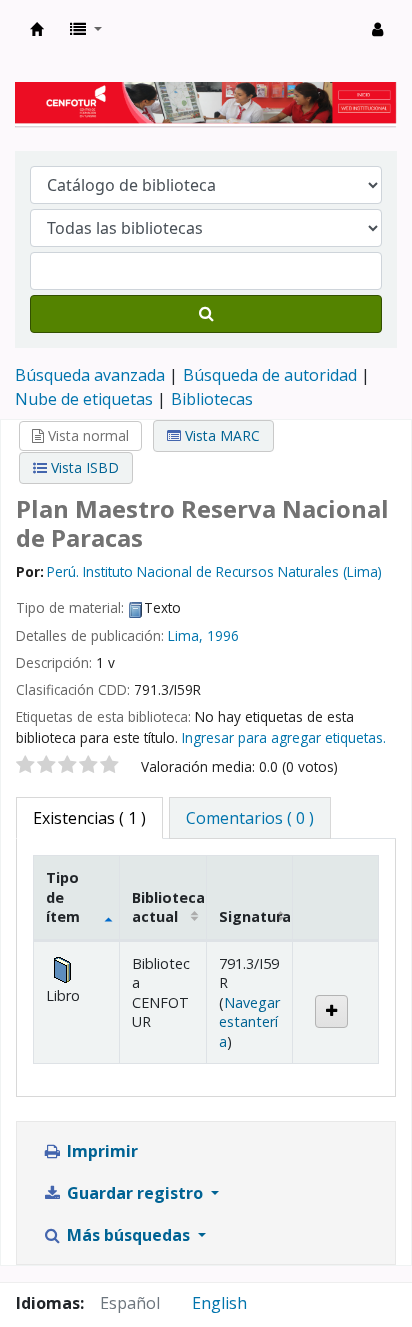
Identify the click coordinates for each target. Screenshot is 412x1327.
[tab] (250, 818)
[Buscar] (206, 314)
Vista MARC (220, 435)
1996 (223, 635)
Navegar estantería (249, 1022)
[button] (86, 29)
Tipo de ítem (63, 897)
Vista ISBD (83, 467)
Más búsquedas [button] (128, 1235)
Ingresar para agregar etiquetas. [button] (284, 737)
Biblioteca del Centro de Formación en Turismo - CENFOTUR (37, 29)
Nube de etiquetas (84, 399)
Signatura (255, 916)
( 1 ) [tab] (89, 818)
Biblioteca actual (168, 907)
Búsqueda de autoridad (270, 375)
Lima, (185, 635)
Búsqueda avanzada (90, 375)
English (219, 1303)
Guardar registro (135, 1193)
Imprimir (100, 1151)
